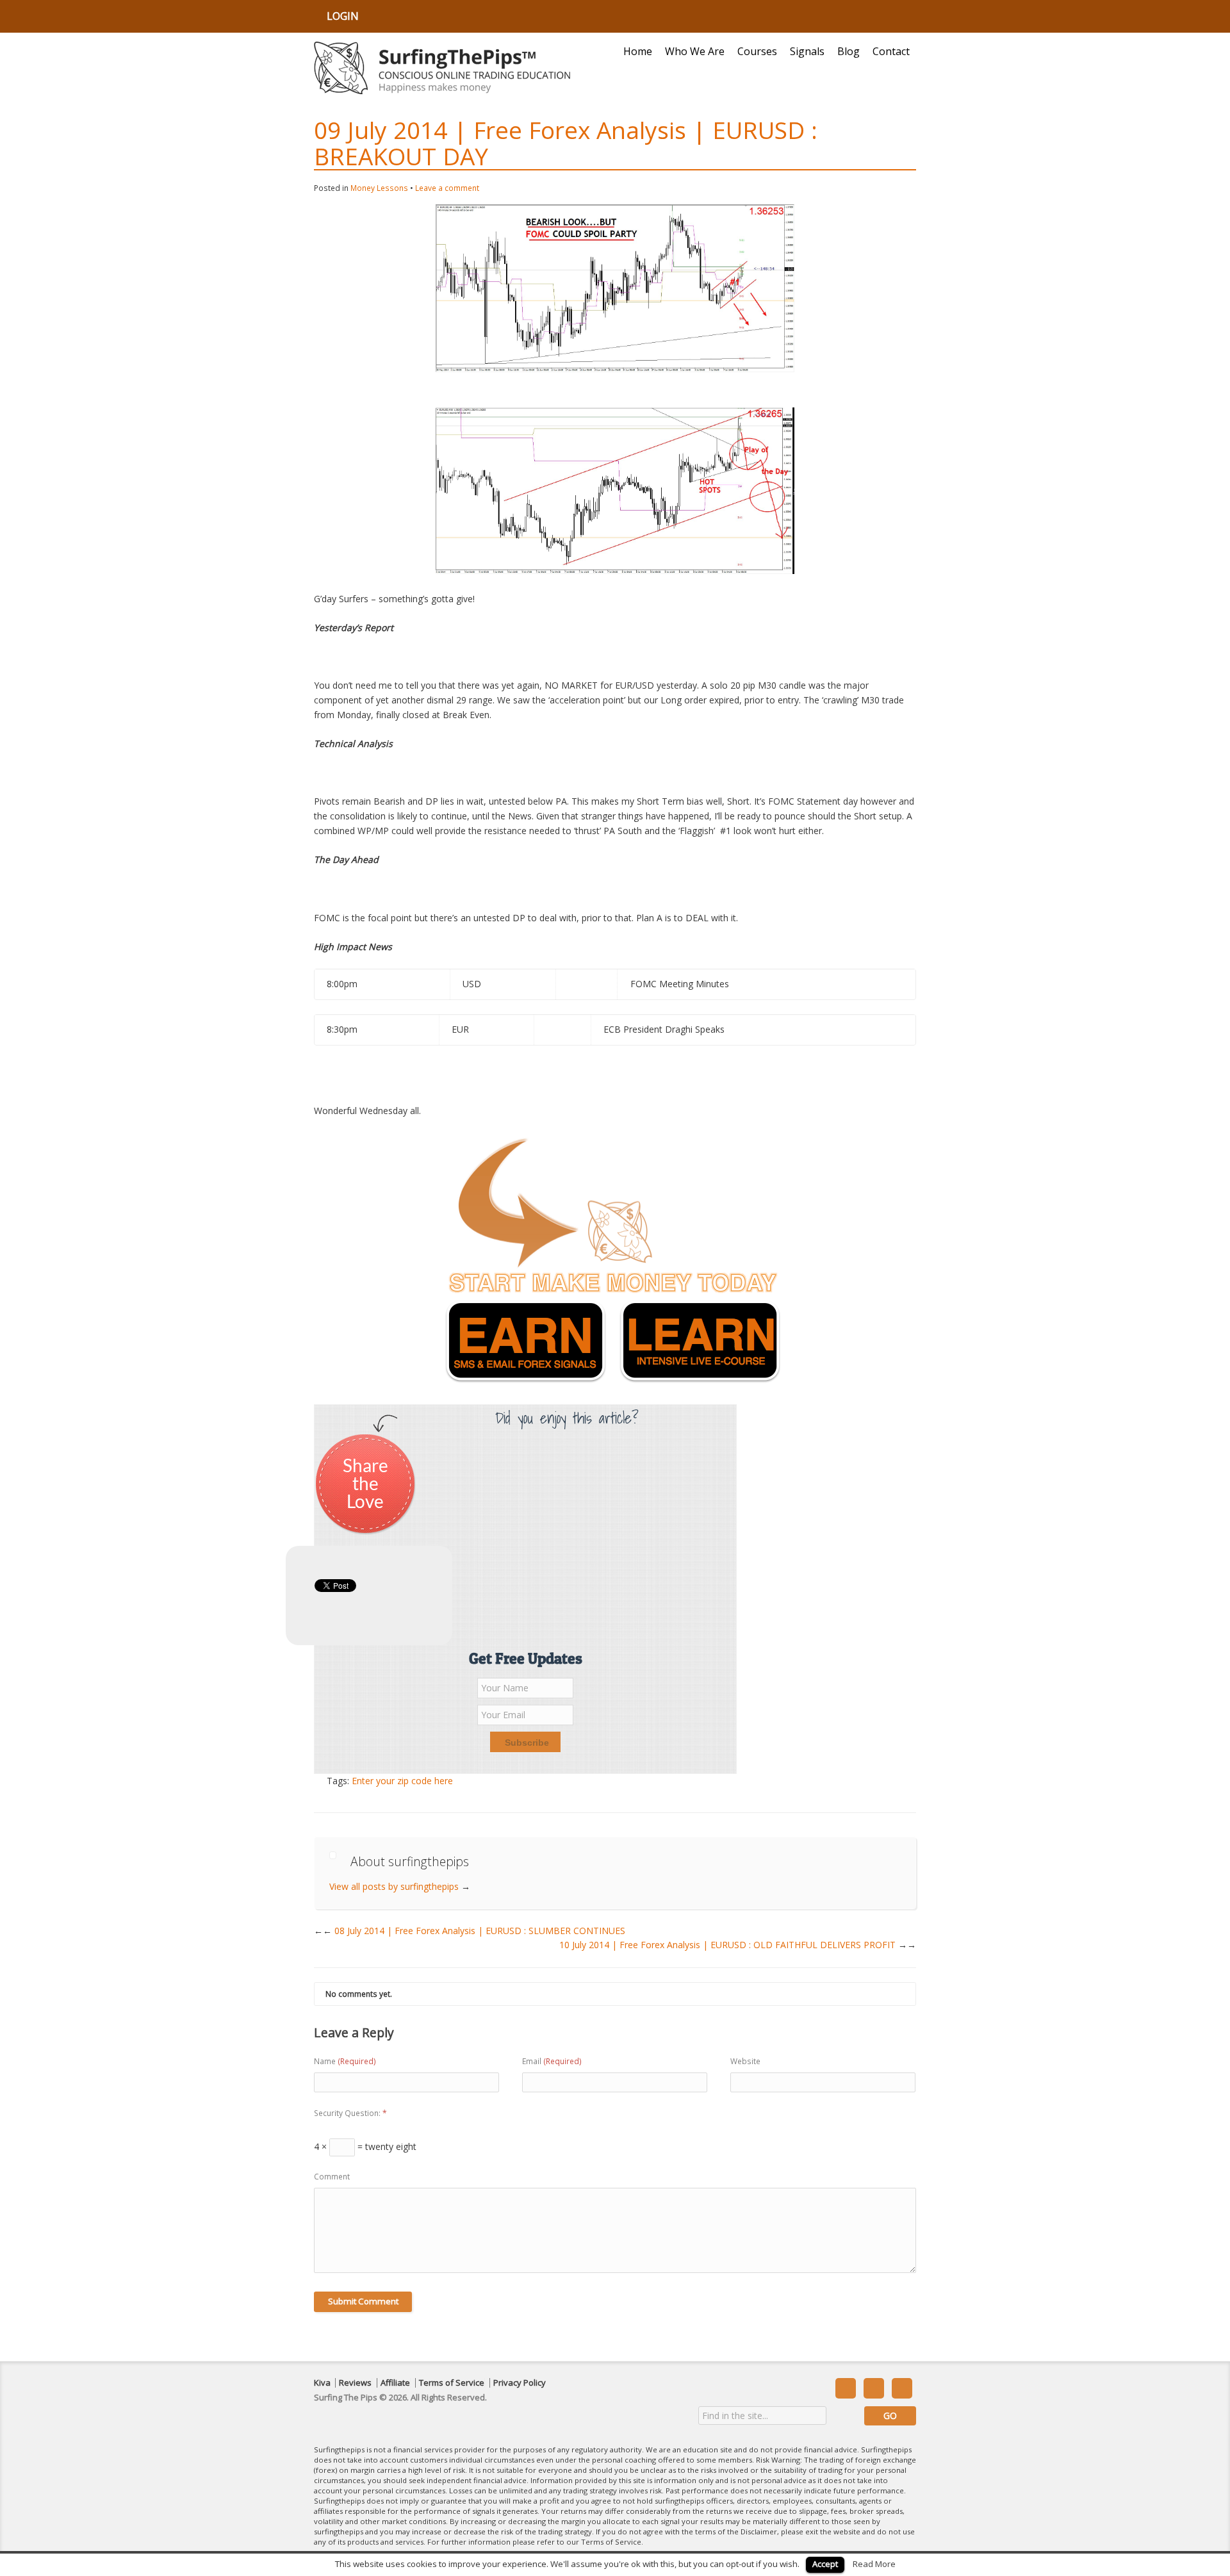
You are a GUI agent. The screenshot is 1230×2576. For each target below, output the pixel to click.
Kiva (322, 2383)
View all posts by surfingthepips (400, 1886)
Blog (849, 51)
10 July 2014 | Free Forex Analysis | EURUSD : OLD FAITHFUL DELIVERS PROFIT (738, 1945)
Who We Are (695, 51)
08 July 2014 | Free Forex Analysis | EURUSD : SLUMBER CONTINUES (474, 1931)
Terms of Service (452, 2383)
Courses (757, 51)
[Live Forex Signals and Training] (442, 68)
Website (745, 2061)
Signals (807, 51)
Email (552, 2061)
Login (343, 16)
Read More (874, 2564)
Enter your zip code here (402, 1781)
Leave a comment (447, 188)
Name (345, 2061)
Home (638, 51)
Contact (891, 51)
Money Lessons (379, 188)
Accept (825, 2564)
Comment (332, 2177)
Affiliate (395, 2383)
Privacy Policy (520, 2383)
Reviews (355, 2383)
